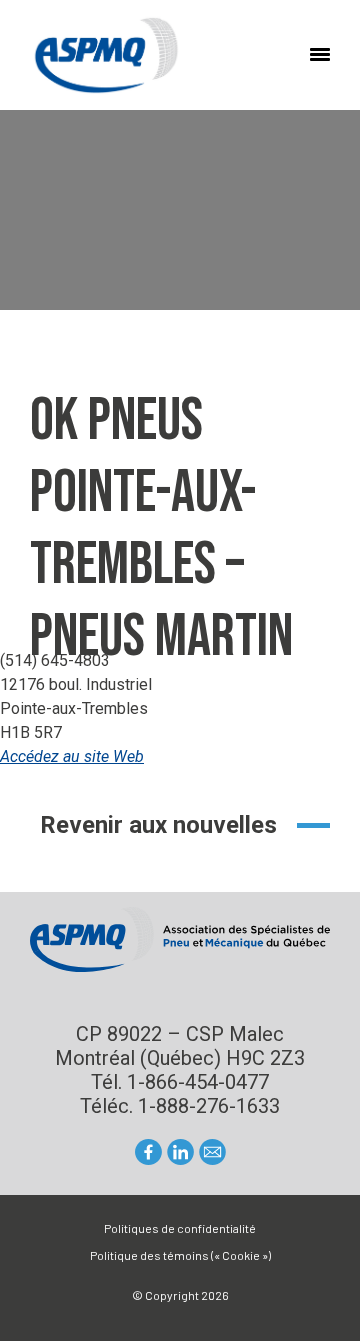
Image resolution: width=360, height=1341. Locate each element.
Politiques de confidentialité (180, 1228)
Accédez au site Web (72, 756)
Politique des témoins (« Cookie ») (180, 1255)
